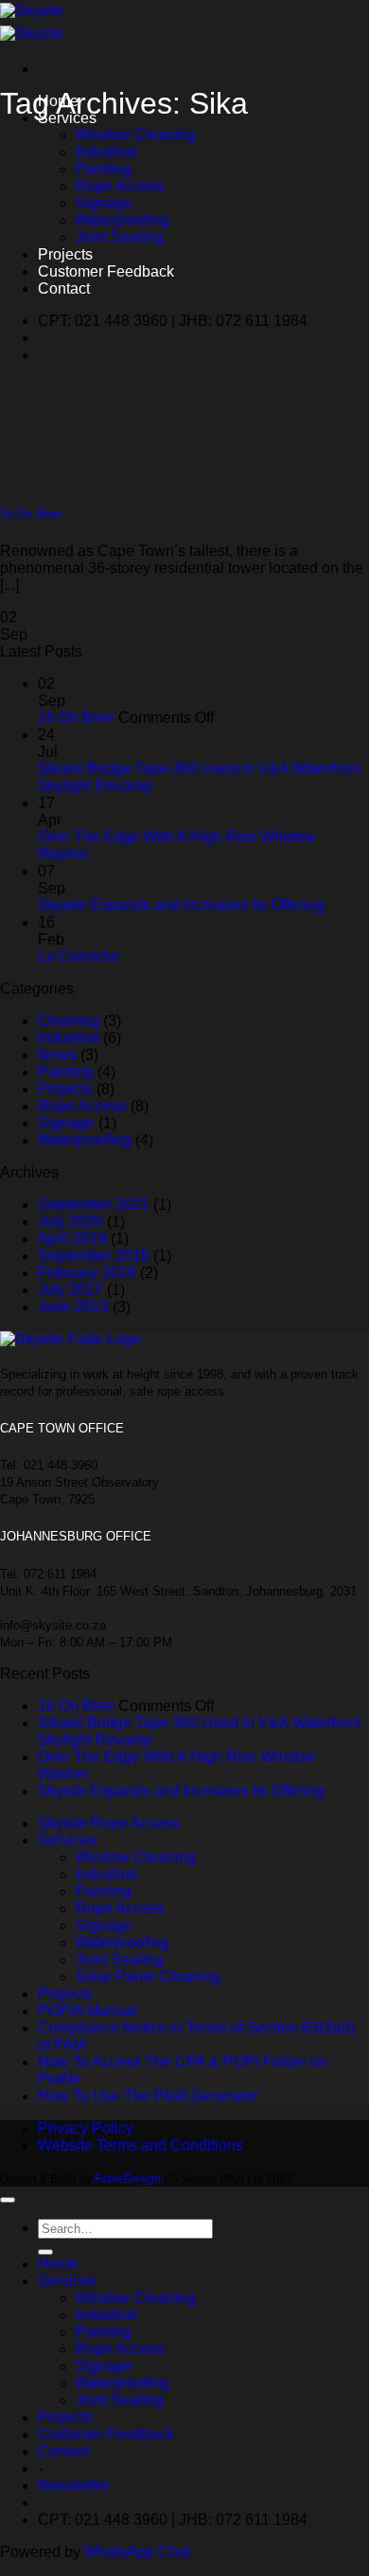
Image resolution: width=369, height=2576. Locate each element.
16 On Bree (31, 514)
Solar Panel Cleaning (148, 1977)
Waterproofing (123, 220)
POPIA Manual (88, 2011)
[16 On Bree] (118, 477)
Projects (65, 254)
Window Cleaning (136, 135)
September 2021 (94, 1205)
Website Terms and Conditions (141, 2145)
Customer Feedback (106, 271)
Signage (104, 203)
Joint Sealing (120, 237)
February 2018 (87, 1273)
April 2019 (72, 1239)
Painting (104, 169)
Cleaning (69, 1021)
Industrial (106, 152)
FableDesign (126, 2179)
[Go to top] (8, 2200)
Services (67, 1840)
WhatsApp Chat (137, 2552)
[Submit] (45, 2252)
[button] (74, 2486)
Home (58, 2264)
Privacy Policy (86, 2128)
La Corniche (79, 956)
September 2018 (94, 1256)
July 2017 (70, 1290)
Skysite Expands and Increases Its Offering (181, 905)
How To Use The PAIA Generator (148, 2096)
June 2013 (73, 1307)
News (57, 1055)
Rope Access (120, 186)
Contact (64, 288)
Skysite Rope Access (109, 1823)
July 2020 (70, 1222)
